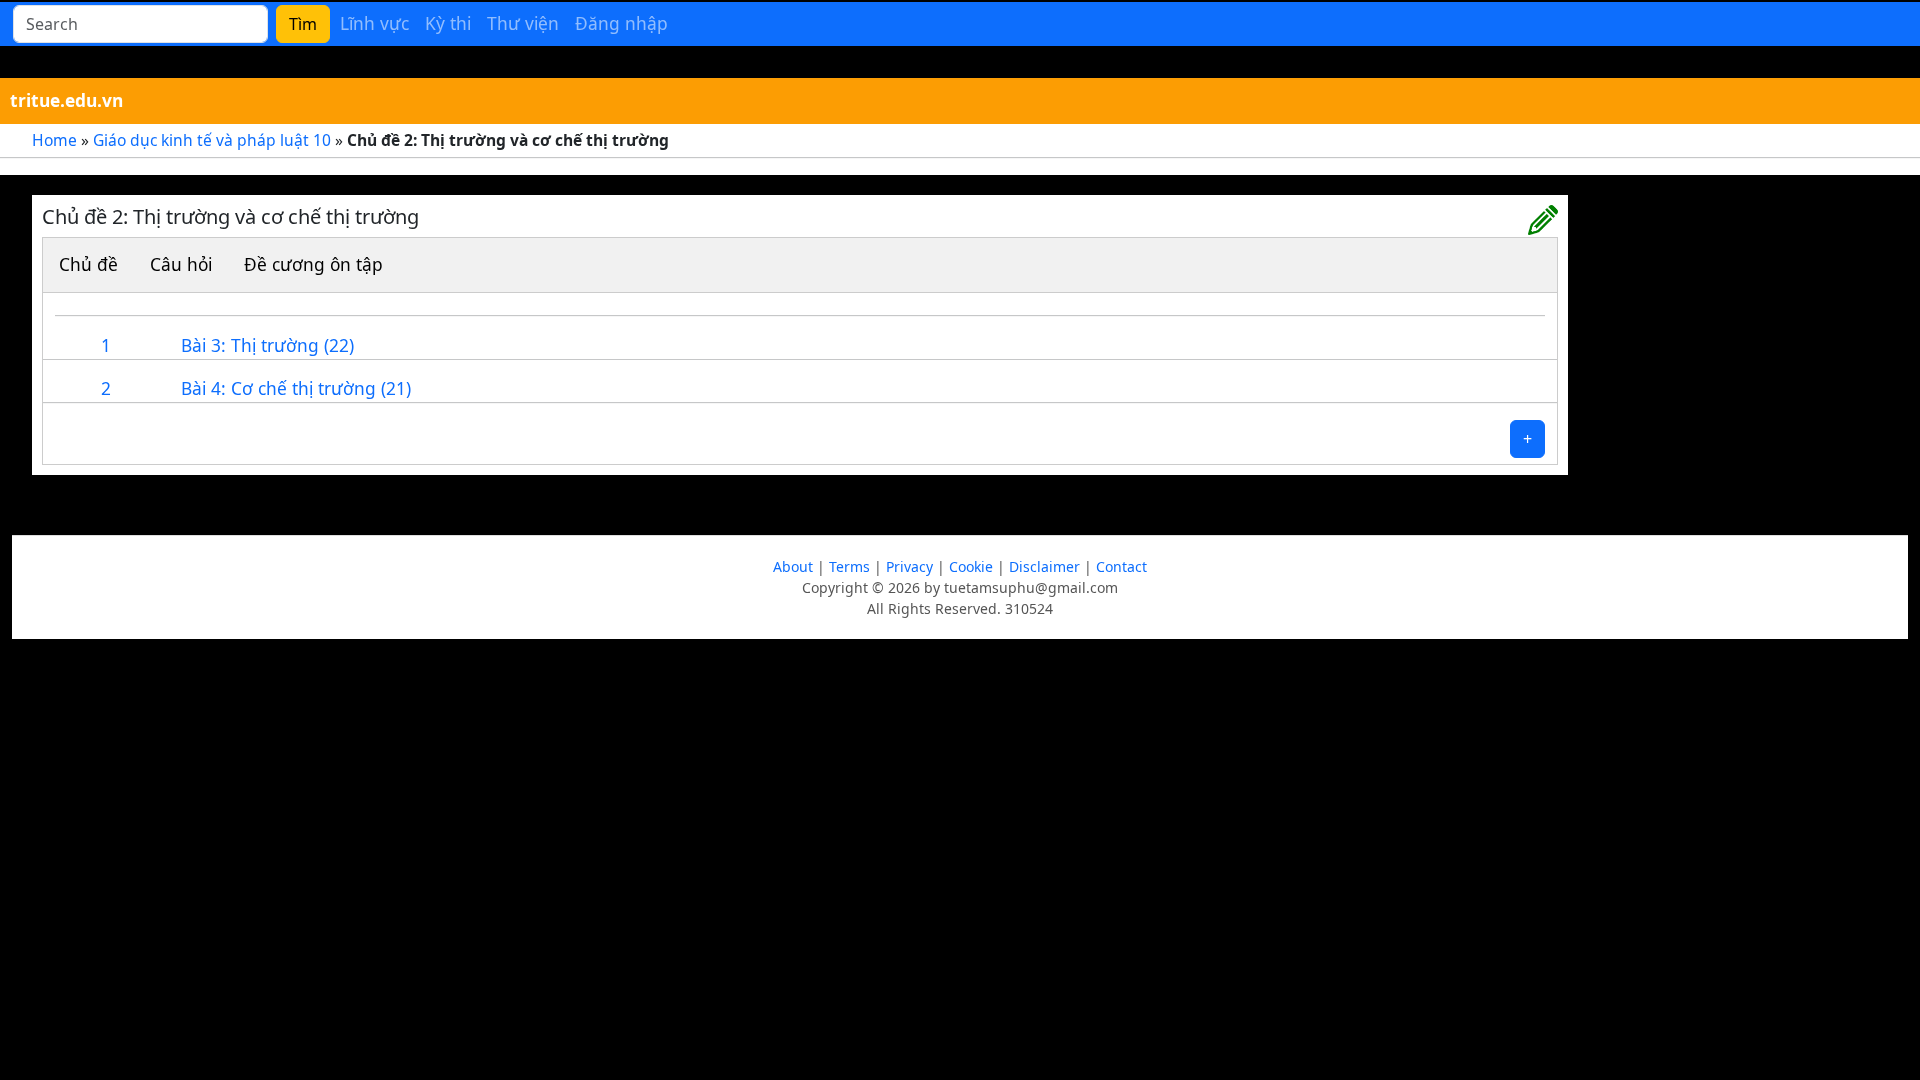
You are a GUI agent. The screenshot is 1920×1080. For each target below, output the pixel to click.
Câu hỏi (181, 264)
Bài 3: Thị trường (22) (267, 345)
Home (54, 140)
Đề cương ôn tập (313, 264)
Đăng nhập (621, 23)
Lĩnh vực (374, 23)
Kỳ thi (448, 23)
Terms (849, 566)
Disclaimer (1044, 566)
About (793, 566)
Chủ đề (88, 264)
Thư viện (523, 23)
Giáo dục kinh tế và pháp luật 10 (212, 140)
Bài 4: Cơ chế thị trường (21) (296, 388)
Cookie (971, 566)
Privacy (909, 566)
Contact (1121, 566)
